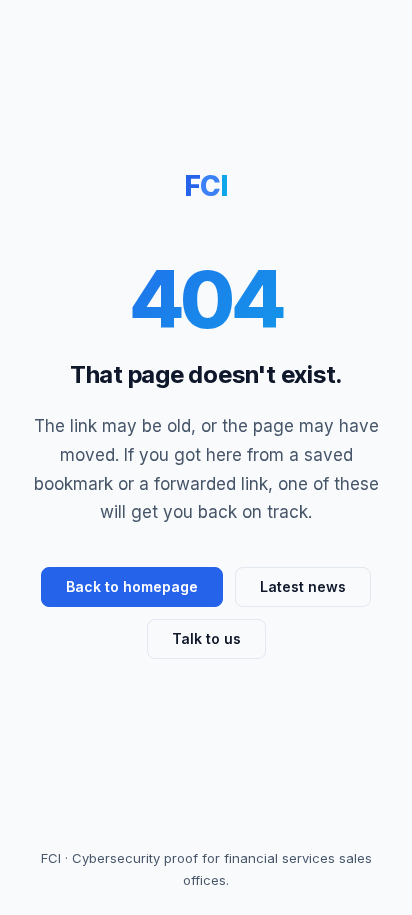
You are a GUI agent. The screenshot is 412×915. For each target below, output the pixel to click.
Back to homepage (132, 586)
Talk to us (206, 638)
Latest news (303, 586)
